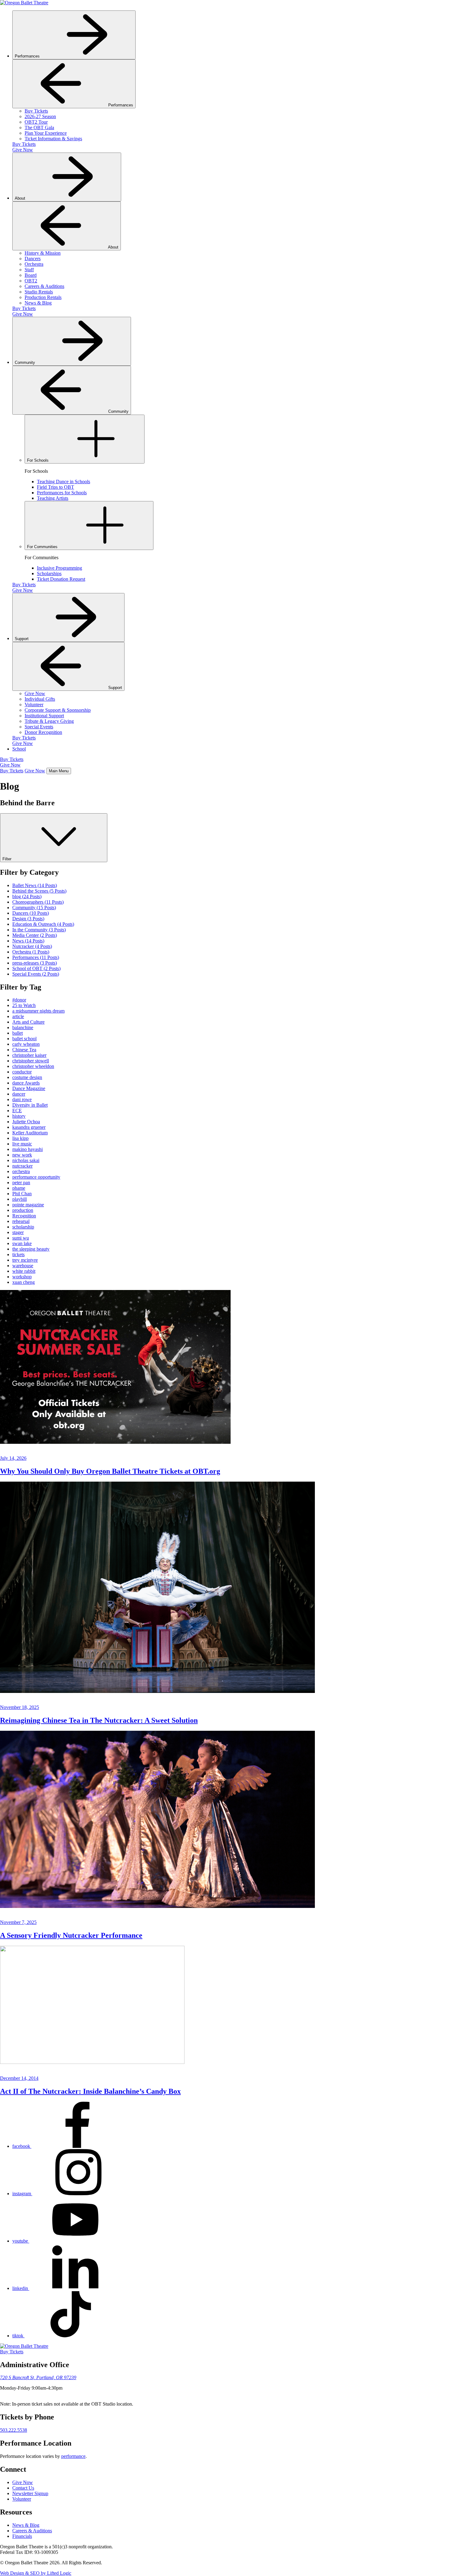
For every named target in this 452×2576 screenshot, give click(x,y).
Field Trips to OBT (56, 487)
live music (22, 1144)
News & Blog (38, 303)
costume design (27, 1077)
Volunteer (34, 705)
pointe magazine (28, 1205)
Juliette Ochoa (26, 1122)
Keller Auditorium (30, 1133)
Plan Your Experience (46, 133)
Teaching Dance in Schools (63, 482)
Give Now (23, 150)
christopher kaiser (29, 1055)
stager (18, 1232)
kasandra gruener (29, 1127)
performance (73, 2456)
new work (22, 1155)
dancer (19, 1094)
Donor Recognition (43, 732)
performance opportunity (36, 1177)
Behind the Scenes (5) (39, 891)
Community (26, 362)
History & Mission (43, 253)
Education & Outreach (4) (43, 924)
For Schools (38, 460)
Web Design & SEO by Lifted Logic (36, 2573)
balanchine (23, 1027)
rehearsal (21, 1221)
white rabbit (24, 1271)
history (19, 1116)
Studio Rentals (39, 292)
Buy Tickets (36, 111)
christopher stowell (31, 1061)
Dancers (33, 259)
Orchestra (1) (31, 952)
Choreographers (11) (38, 902)
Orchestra (34, 264)
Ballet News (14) (35, 885)
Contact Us (23, 2488)
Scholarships (49, 573)
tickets (18, 1254)
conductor (22, 1072)
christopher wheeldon (33, 1066)
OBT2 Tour (36, 122)
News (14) (28, 941)
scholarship (23, 1227)
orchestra (21, 1171)
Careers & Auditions (44, 286)
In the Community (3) (39, 930)
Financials (22, 2536)
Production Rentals (43, 297)
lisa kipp (20, 1138)
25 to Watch (24, 1005)
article (18, 1016)
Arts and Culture (28, 1022)
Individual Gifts (40, 699)
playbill (20, 1199)
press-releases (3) (35, 963)
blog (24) (27, 896)
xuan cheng (24, 1282)
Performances (28, 56)
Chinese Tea (24, 1050)
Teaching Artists (53, 498)
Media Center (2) (35, 935)
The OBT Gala (39, 127)
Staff (29, 270)
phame (19, 1188)
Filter (8, 859)
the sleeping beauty (31, 1249)
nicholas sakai (26, 1160)
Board (31, 275)
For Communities (43, 547)
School (19, 749)
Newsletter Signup (30, 2493)
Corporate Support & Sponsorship (58, 710)
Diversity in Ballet (30, 1105)
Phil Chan (22, 1194)
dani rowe (22, 1099)
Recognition (24, 1216)
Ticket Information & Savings (53, 139)
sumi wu (21, 1238)
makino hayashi (28, 1149)
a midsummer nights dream (38, 1011)
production (23, 1210)
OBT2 (31, 281)
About (21, 198)
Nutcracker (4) (32, 946)
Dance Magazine (29, 1088)
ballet (18, 1033)
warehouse (23, 1266)
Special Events (39, 727)
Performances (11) (36, 957)
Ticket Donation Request (61, 579)
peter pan (21, 1182)
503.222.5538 (14, 2430)
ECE (17, 1111)
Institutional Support (44, 716)
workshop (22, 1277)
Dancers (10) (31, 913)
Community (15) (34, 908)
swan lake (22, 1243)
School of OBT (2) (36, 968)
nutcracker (22, 1166)
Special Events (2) (36, 974)
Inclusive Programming (59, 568)
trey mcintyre (25, 1260)
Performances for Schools (62, 493)
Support (22, 639)
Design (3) (28, 919)
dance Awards (26, 1083)
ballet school (24, 1039)
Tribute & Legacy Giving (49, 721)
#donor (19, 1000)
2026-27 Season (40, 116)
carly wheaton (26, 1044)
